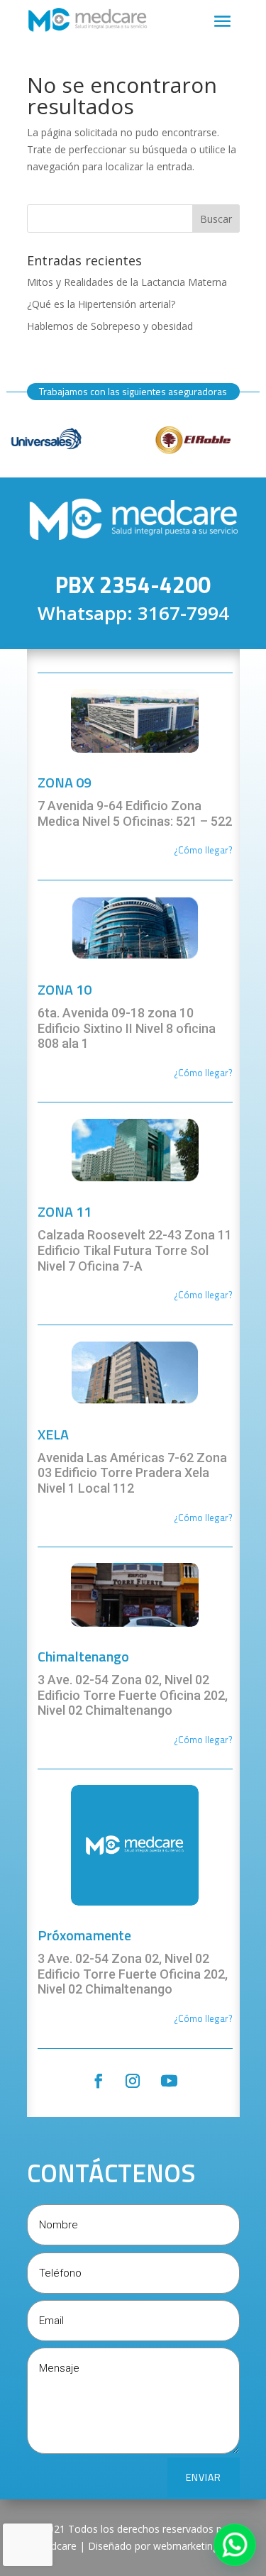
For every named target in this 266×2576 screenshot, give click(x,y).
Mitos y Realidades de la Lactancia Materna (127, 282)
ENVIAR (204, 2477)
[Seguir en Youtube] (169, 2081)
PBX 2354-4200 (133, 585)
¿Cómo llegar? (203, 1073)
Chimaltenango (83, 1656)
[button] (235, 2545)
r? (229, 850)
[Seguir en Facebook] (99, 2081)
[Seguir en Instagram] (133, 2081)
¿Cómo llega (199, 850)
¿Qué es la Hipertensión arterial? (101, 304)
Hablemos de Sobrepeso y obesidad (110, 326)
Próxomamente (84, 1935)
